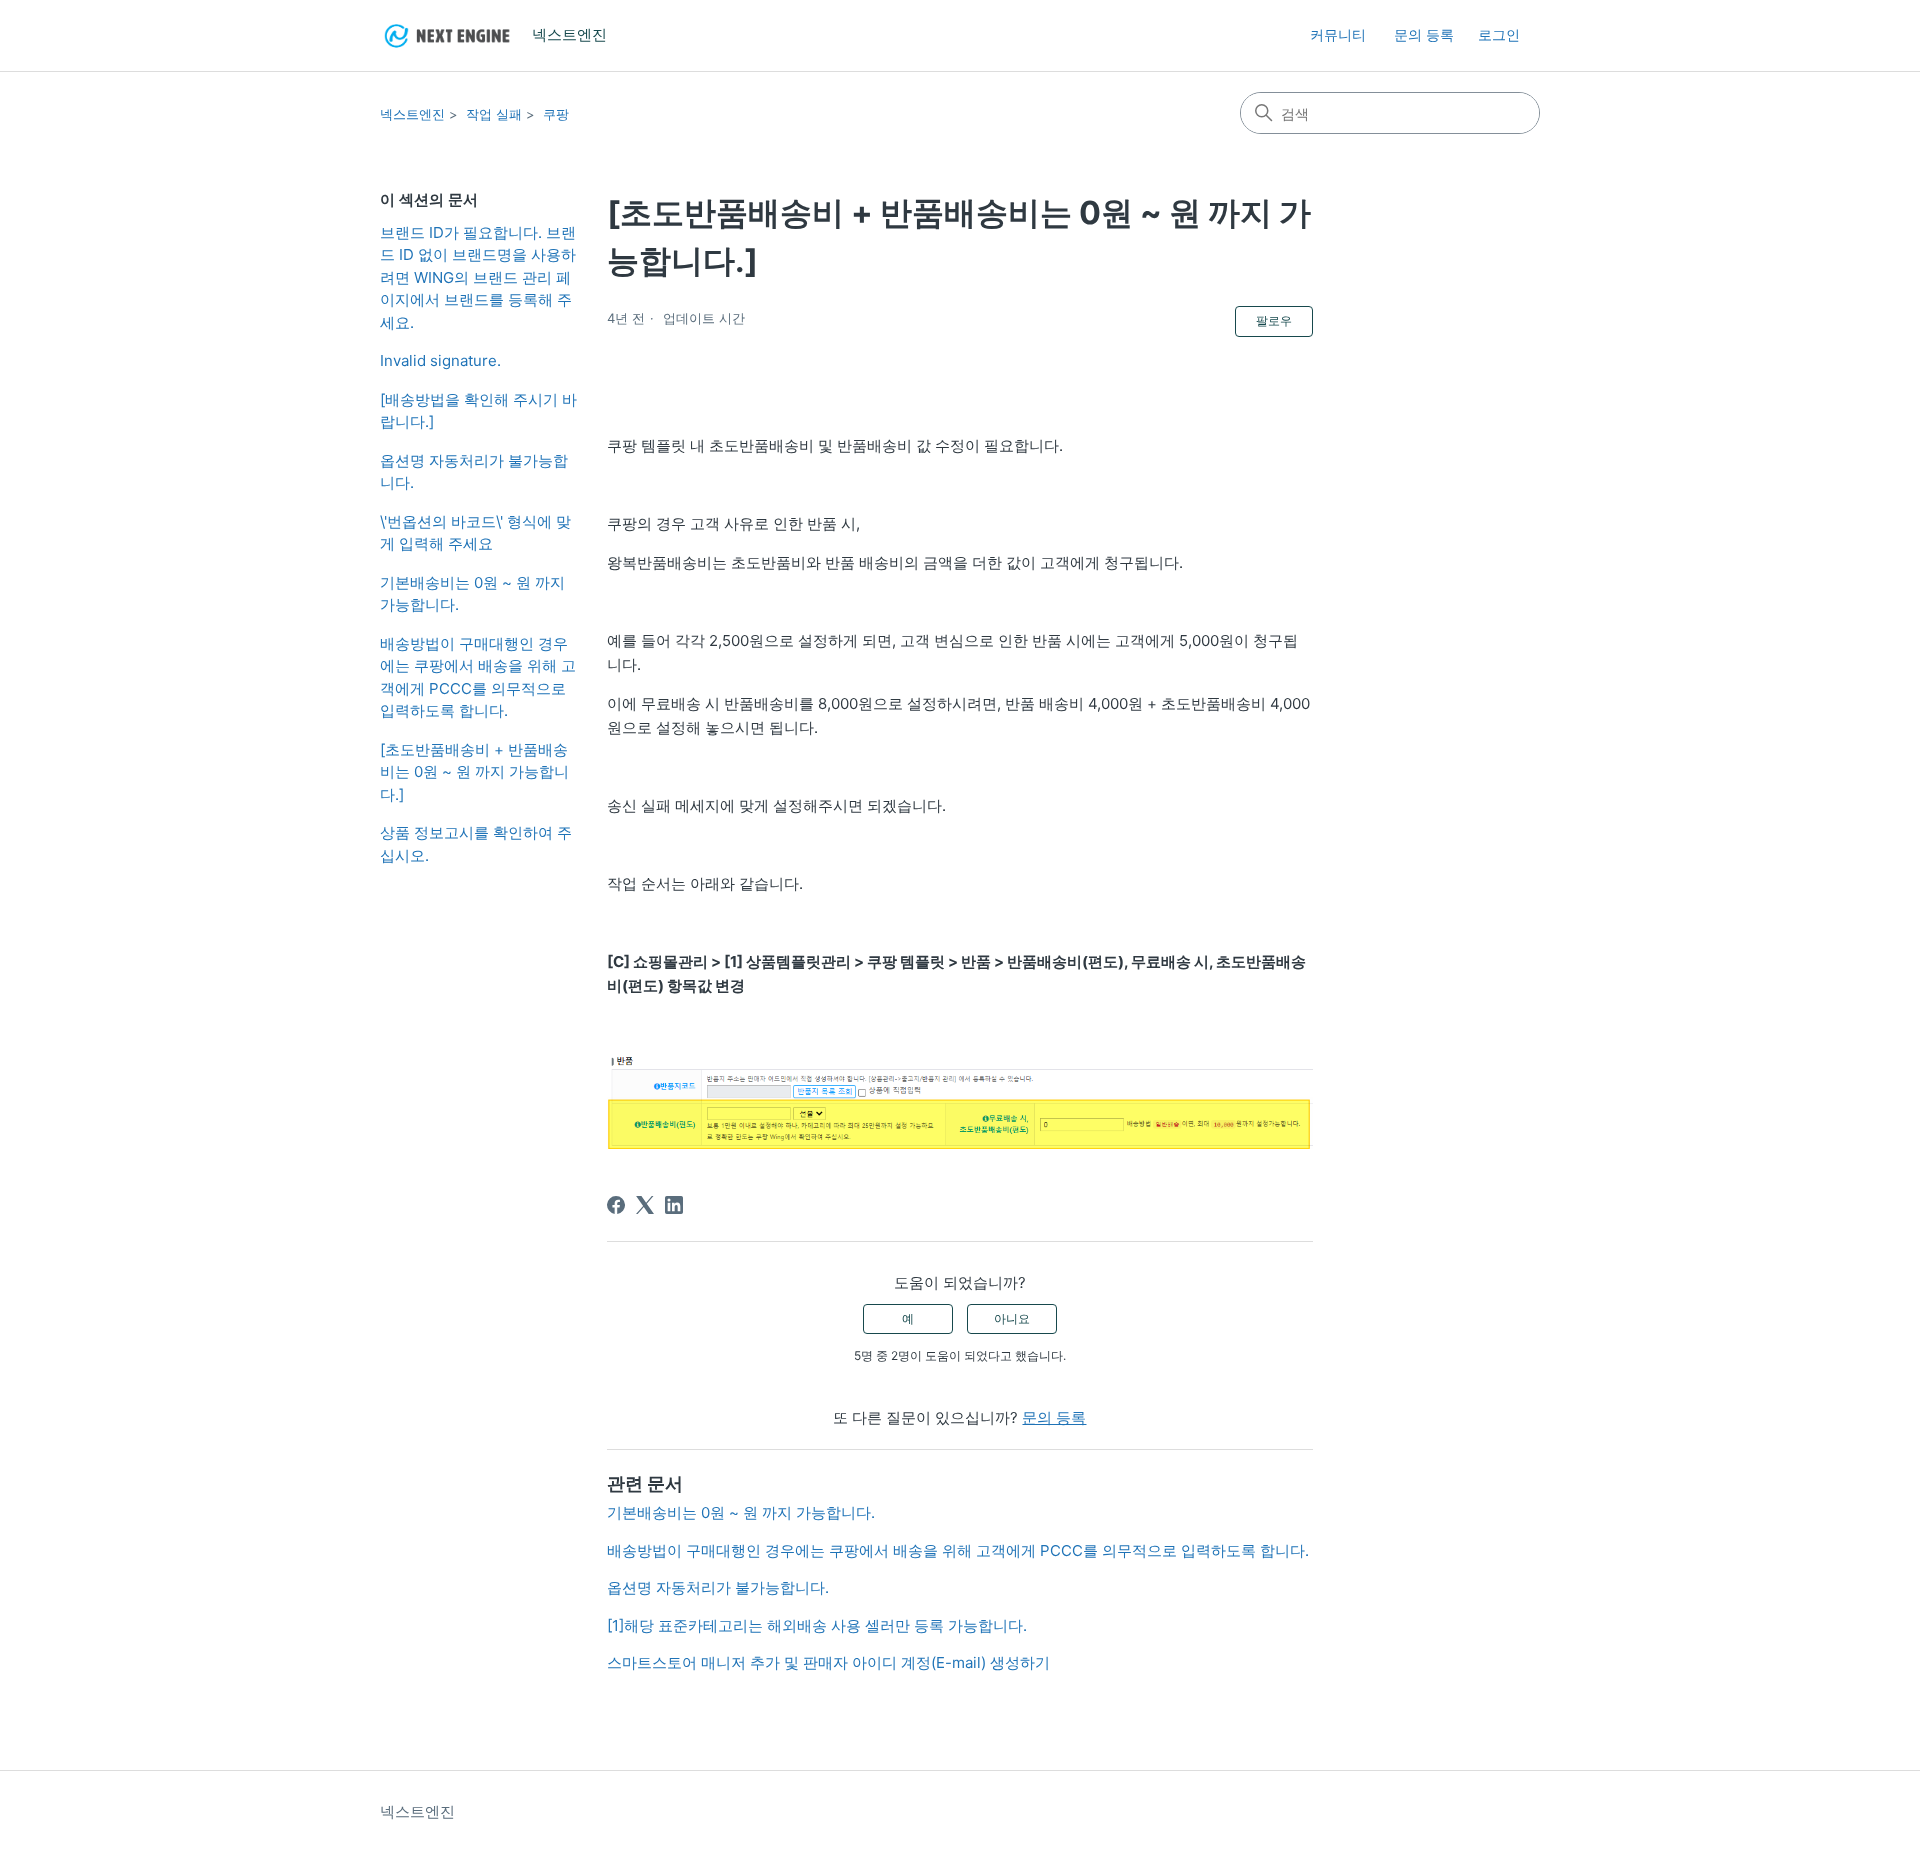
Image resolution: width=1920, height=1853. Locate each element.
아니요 (1012, 1318)
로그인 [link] (1499, 34)
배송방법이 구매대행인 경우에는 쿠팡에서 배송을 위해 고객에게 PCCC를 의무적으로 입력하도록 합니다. (478, 677)
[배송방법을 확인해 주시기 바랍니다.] (478, 411)
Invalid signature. (440, 360)
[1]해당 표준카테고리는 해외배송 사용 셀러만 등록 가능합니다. (817, 1625)
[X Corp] (645, 1205)
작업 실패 (494, 114)
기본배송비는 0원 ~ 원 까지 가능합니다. (472, 594)
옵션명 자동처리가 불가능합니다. (474, 472)
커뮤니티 (1338, 34)
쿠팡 (556, 114)
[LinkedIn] (674, 1205)
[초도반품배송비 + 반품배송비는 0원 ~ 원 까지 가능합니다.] (474, 772)
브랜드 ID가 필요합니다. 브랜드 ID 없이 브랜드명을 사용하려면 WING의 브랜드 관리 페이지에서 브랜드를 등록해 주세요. (478, 277)
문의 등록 (1424, 34)
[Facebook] (616, 1205)
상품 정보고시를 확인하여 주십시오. (476, 844)
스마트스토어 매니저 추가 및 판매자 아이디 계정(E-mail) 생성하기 (828, 1662)
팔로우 (1274, 320)
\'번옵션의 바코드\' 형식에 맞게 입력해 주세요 (475, 533)
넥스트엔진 (412, 114)
